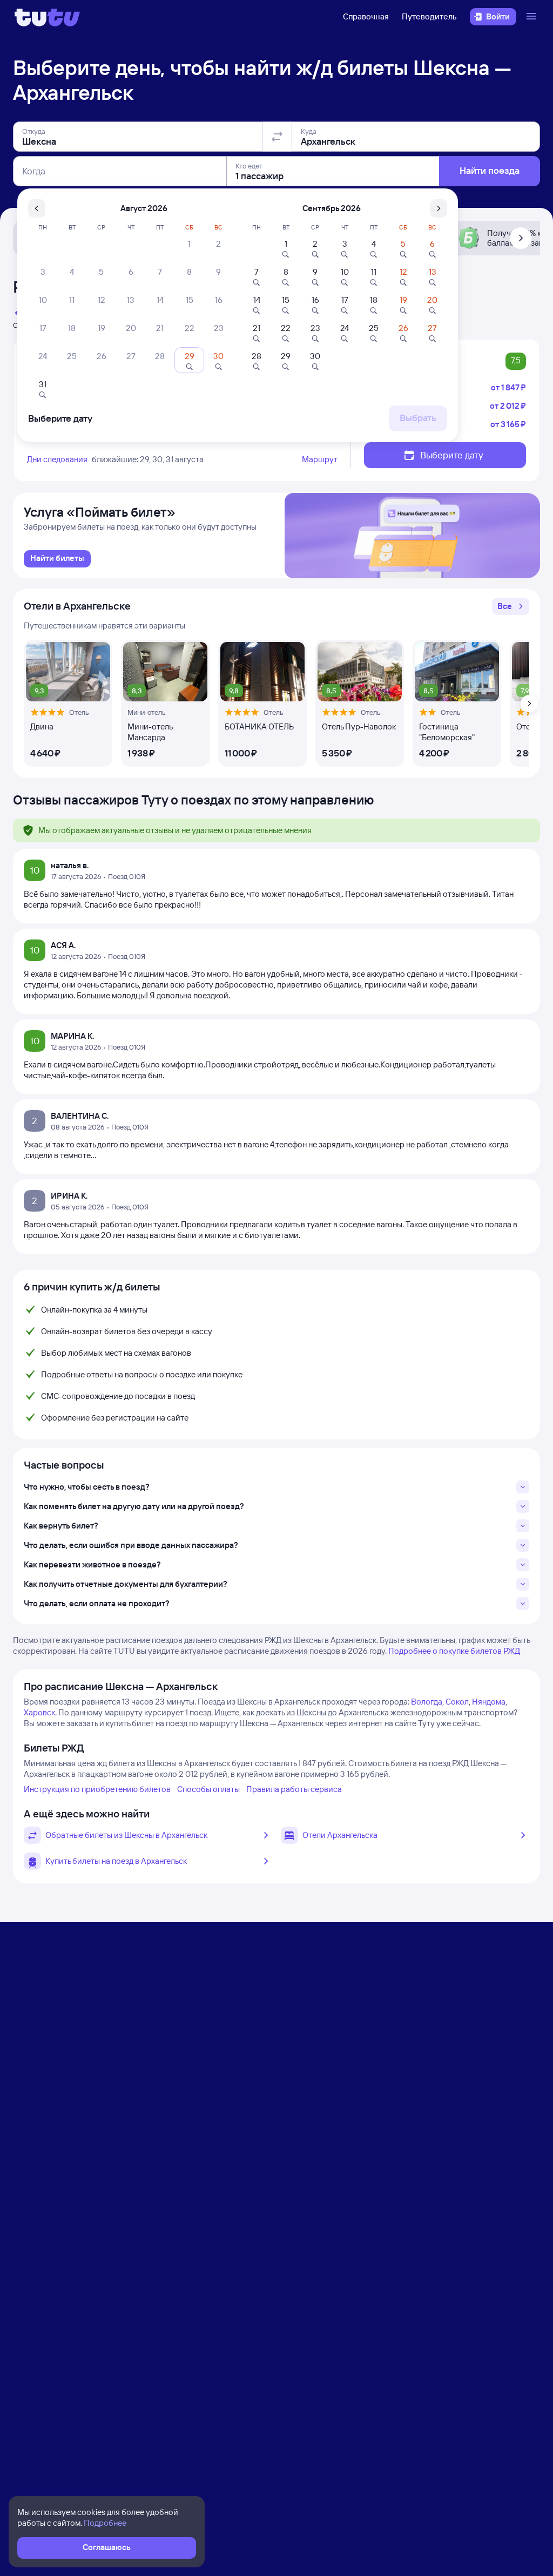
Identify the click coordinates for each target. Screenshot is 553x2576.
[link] (57, 559)
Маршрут (320, 459)
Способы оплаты (208, 1789)
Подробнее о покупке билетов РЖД (454, 1651)
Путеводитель (429, 16)
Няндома (489, 1702)
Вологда (427, 1702)
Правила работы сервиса (294, 1789)
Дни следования (57, 459)
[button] (511, 606)
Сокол (457, 1702)
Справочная (366, 16)
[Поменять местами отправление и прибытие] (277, 137)
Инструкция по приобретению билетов (97, 1789)
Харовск (39, 1712)
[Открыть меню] (532, 17)
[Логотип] (47, 17)
